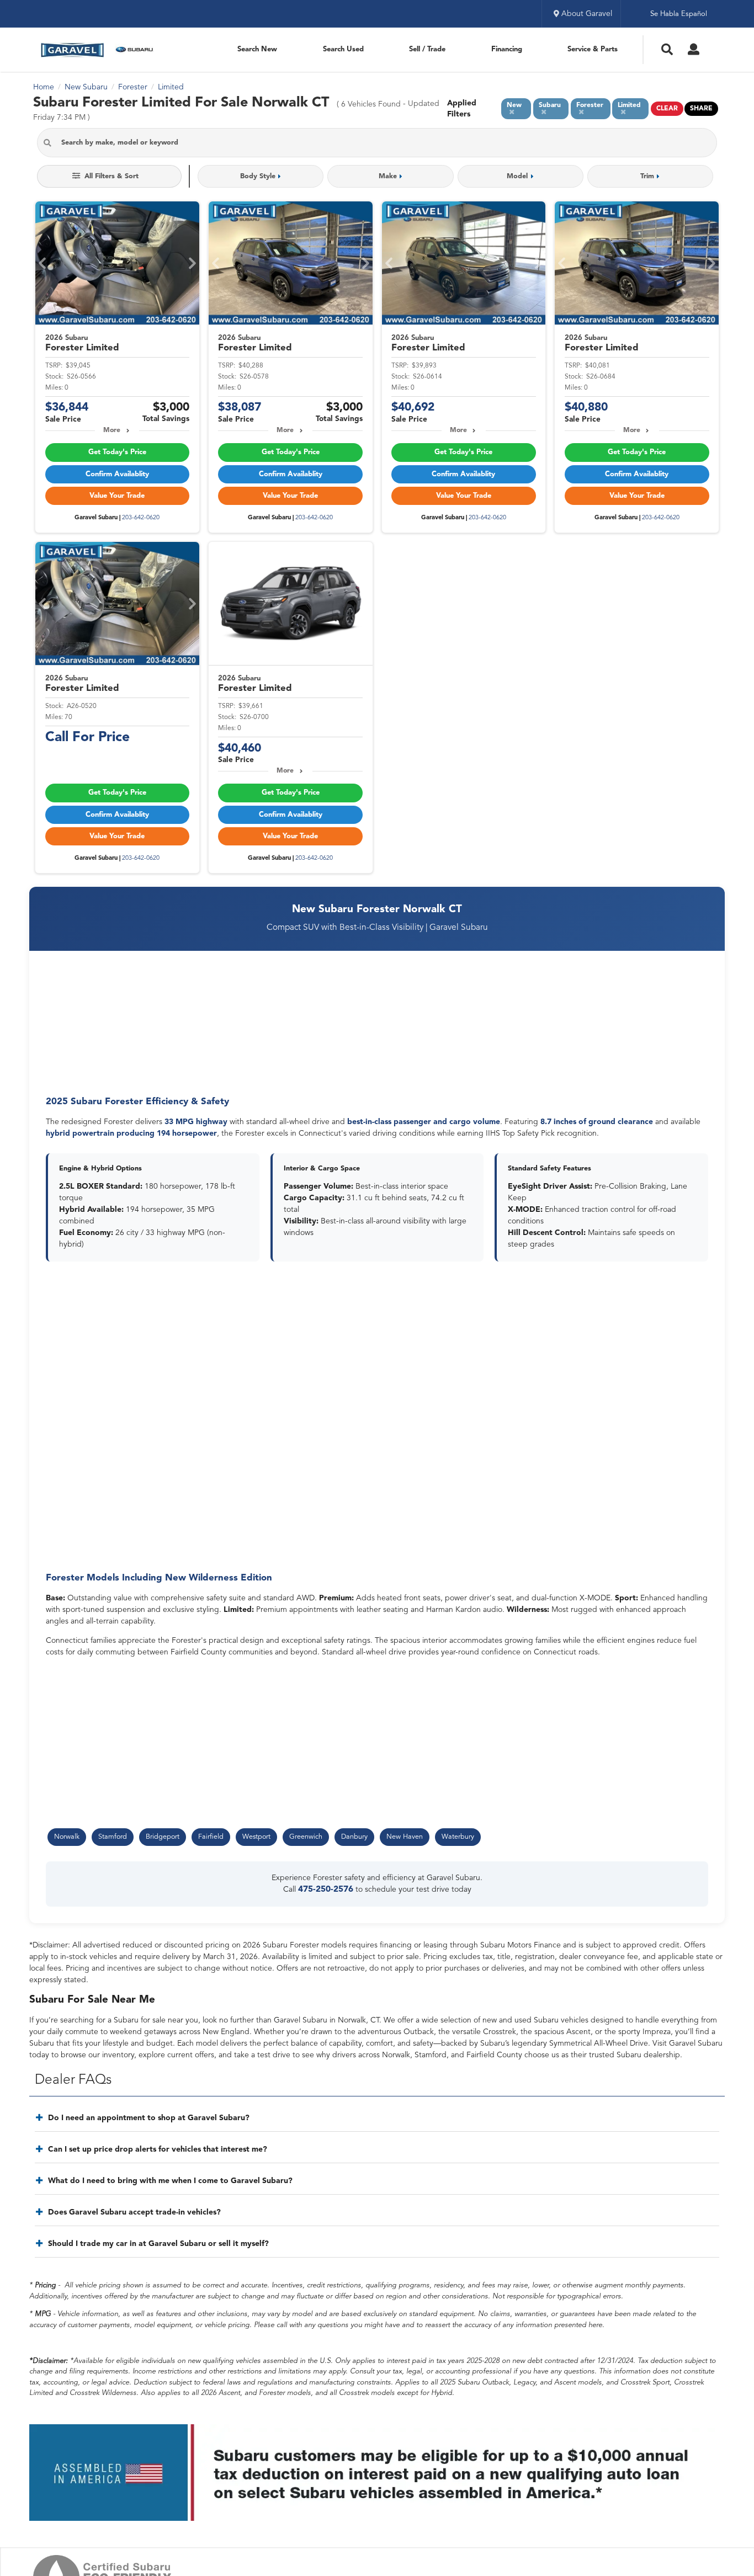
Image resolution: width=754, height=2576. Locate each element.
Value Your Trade (117, 496)
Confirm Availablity (117, 474)
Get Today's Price (117, 452)
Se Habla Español (679, 14)
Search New (257, 49)
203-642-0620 (141, 518)
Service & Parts (593, 49)
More (112, 430)
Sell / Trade (427, 49)
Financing (507, 49)
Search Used (343, 49)
